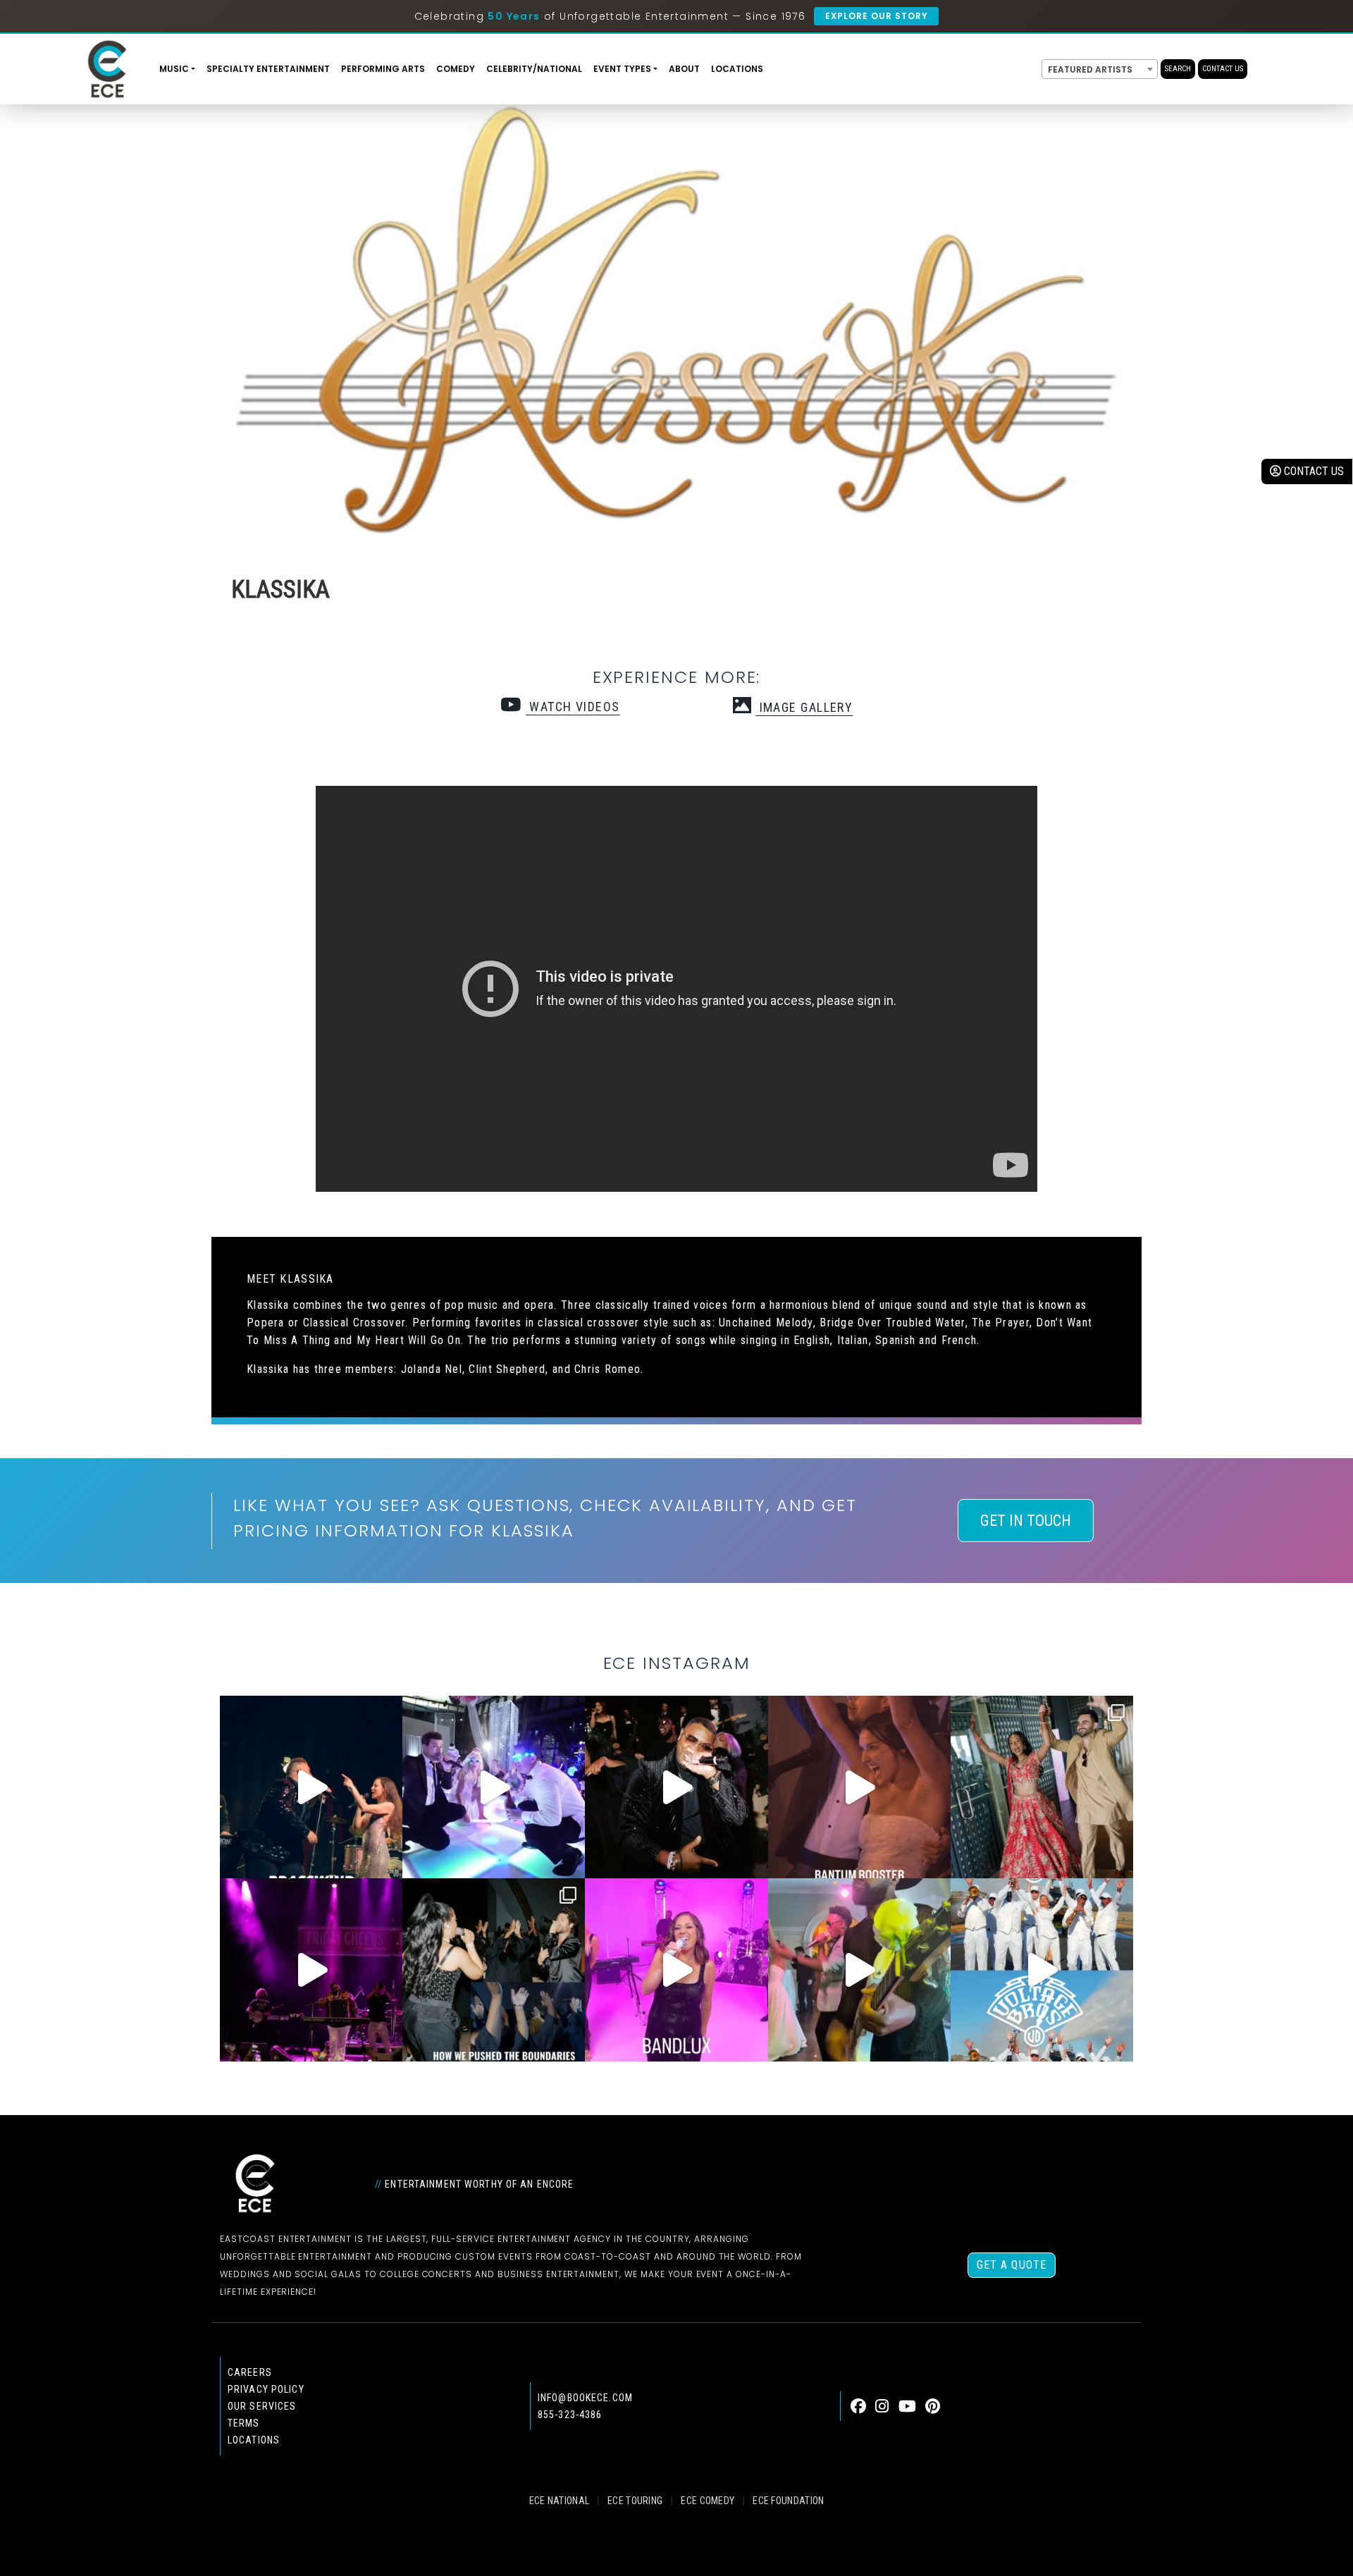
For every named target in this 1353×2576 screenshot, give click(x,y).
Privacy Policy (266, 2389)
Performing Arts (383, 69)
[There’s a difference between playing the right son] (859, 1787)
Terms (244, 2423)
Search (1178, 69)
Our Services (262, 2406)
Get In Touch (1026, 1521)
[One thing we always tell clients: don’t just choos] (676, 1970)
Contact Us (1223, 69)
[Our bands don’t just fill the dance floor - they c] (859, 1970)
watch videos (573, 707)
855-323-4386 (570, 2415)
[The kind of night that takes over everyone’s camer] (676, 1787)
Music (174, 69)
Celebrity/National (534, 69)
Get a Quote (1012, 2265)
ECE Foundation (788, 2501)
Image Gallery (804, 707)
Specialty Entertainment (268, 69)
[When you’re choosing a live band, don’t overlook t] (311, 1787)
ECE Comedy (708, 2501)
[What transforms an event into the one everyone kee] (494, 1970)
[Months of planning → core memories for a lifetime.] (311, 1970)
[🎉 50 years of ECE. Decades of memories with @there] (1042, 1970)
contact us (1312, 471)
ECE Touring (635, 2501)
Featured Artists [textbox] (1090, 69)
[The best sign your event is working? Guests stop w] (494, 1787)
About (684, 69)
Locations (737, 69)
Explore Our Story (876, 16)
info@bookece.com (585, 2398)
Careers (250, 2372)
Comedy (456, 69)
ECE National (560, 2501)
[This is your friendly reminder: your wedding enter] (1042, 1787)
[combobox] (1100, 69)
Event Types (622, 69)
